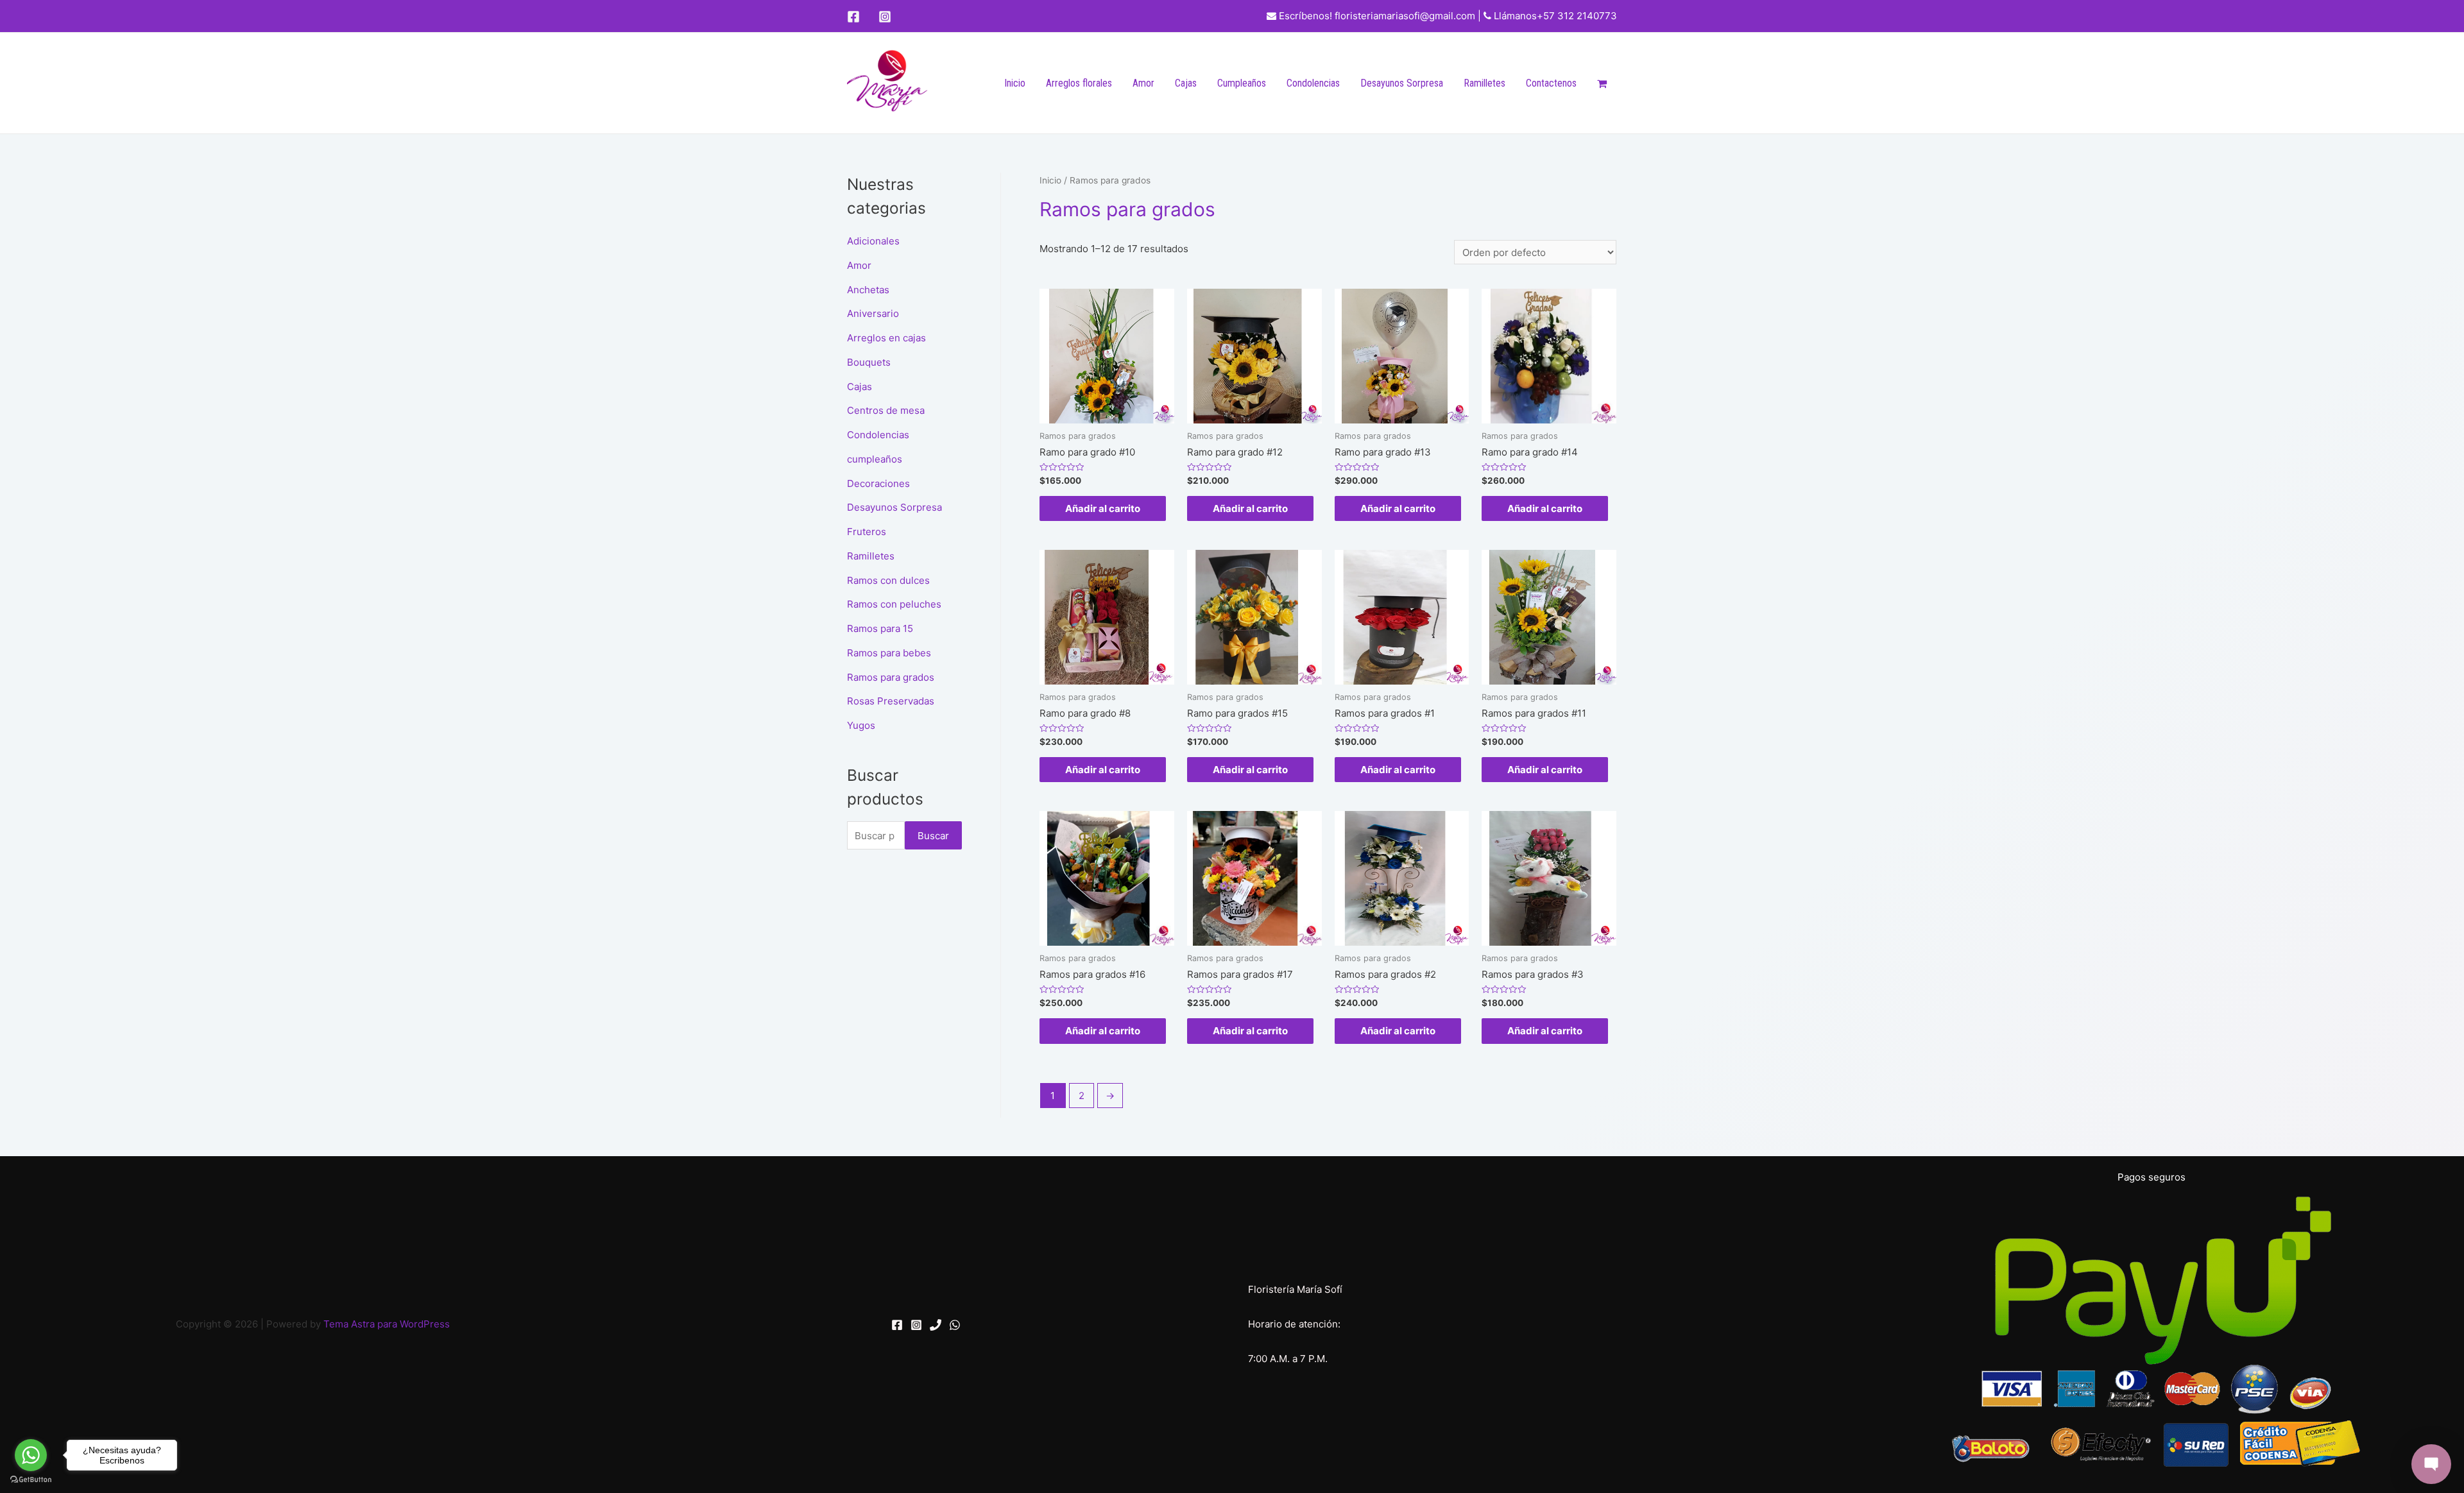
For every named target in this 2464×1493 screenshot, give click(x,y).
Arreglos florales (1079, 83)
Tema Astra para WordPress (387, 1324)
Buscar (933, 836)
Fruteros (867, 532)
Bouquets (869, 362)
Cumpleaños (1242, 83)
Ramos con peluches (894, 604)
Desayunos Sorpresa (1402, 83)
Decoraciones (878, 483)
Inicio (1015, 83)
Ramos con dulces (888, 580)
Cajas (1186, 83)
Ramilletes (1484, 83)
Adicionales (873, 241)
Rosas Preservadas (891, 701)
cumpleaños (875, 459)
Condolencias (1313, 83)
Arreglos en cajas (886, 338)
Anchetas (868, 290)
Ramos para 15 (880, 628)
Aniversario (873, 313)
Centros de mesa (886, 410)
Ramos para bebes (889, 653)
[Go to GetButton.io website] (31, 1480)
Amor (1143, 83)
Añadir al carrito (1103, 508)
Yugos (861, 725)
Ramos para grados (891, 677)
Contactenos (1551, 83)
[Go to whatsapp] (31, 1455)
